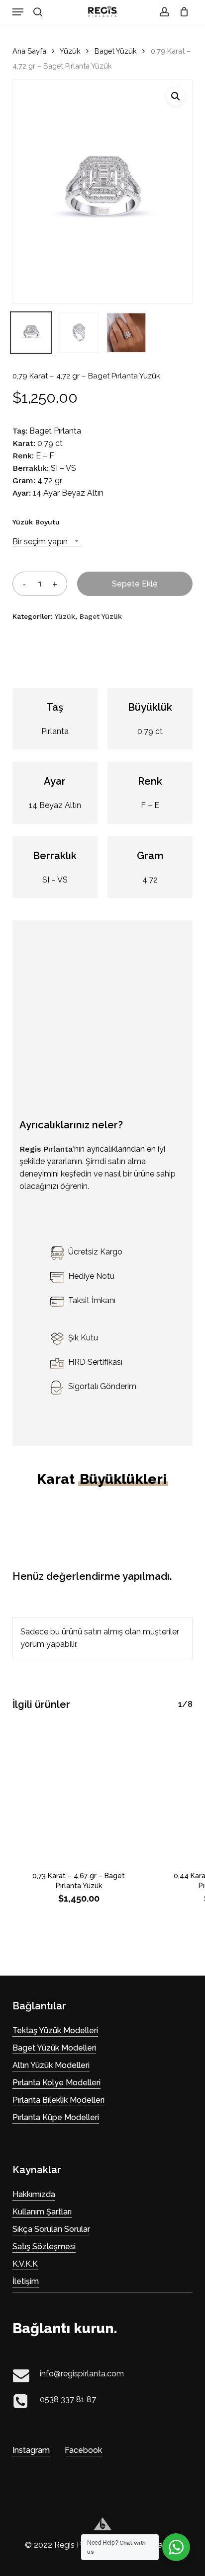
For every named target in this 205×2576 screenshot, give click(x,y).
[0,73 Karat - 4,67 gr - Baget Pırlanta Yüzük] (79, 1792)
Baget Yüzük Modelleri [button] (54, 2048)
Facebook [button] (83, 2450)
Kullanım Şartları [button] (42, 2212)
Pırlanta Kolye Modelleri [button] (56, 2083)
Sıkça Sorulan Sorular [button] (51, 2229)
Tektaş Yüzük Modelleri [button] (55, 2030)
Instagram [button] (31, 2450)
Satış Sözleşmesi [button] (44, 2246)
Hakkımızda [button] (34, 2194)
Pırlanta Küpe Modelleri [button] (56, 2117)
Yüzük (70, 51)
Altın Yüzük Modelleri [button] (51, 2065)
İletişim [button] (26, 2281)
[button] (18, 12)
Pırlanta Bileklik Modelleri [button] (58, 2100)
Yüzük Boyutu (36, 522)
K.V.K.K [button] (25, 2264)
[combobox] (46, 542)
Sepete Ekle (135, 584)
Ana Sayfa (29, 51)
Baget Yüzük (116, 51)
